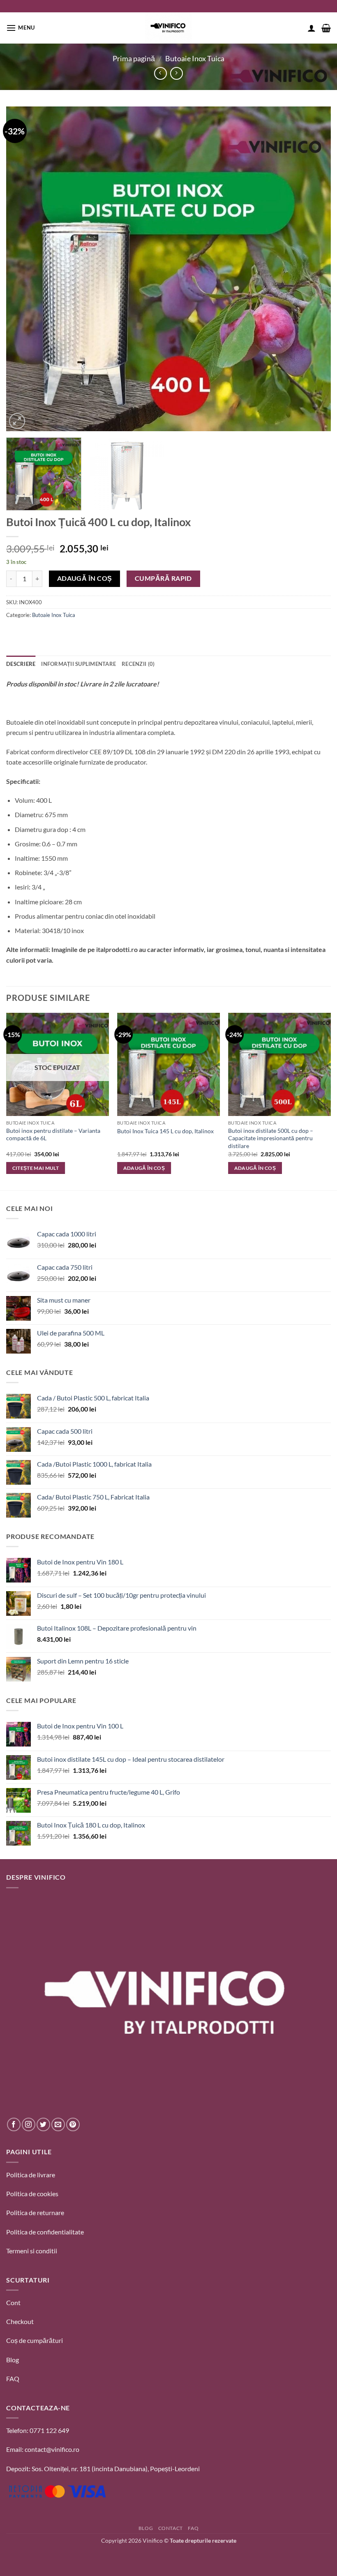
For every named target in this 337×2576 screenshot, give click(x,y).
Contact (171, 2528)
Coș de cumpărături (35, 2340)
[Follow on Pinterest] (73, 2124)
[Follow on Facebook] (14, 2124)
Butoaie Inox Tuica (195, 58)
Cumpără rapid (163, 578)
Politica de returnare (35, 2212)
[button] (21, 28)
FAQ (13, 2378)
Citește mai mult (36, 1168)
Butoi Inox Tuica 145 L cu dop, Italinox (165, 1131)
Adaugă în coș (85, 578)
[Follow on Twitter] (43, 2124)
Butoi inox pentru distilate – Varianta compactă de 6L (53, 1134)
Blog (13, 2360)
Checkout (20, 2321)
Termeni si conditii (32, 2251)
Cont (13, 2302)
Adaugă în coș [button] (144, 1168)
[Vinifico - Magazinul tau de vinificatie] (168, 28)
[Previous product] (177, 73)
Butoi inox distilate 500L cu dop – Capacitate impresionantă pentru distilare (271, 1138)
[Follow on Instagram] (29, 2124)
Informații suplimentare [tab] (78, 664)
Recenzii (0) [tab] (138, 664)
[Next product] (160, 73)
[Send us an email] (58, 2124)
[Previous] (23, 269)
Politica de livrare (31, 2175)
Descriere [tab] (21, 664)
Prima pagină (134, 58)
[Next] (314, 269)
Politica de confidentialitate (45, 2232)
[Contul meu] (312, 28)
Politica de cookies (32, 2194)
